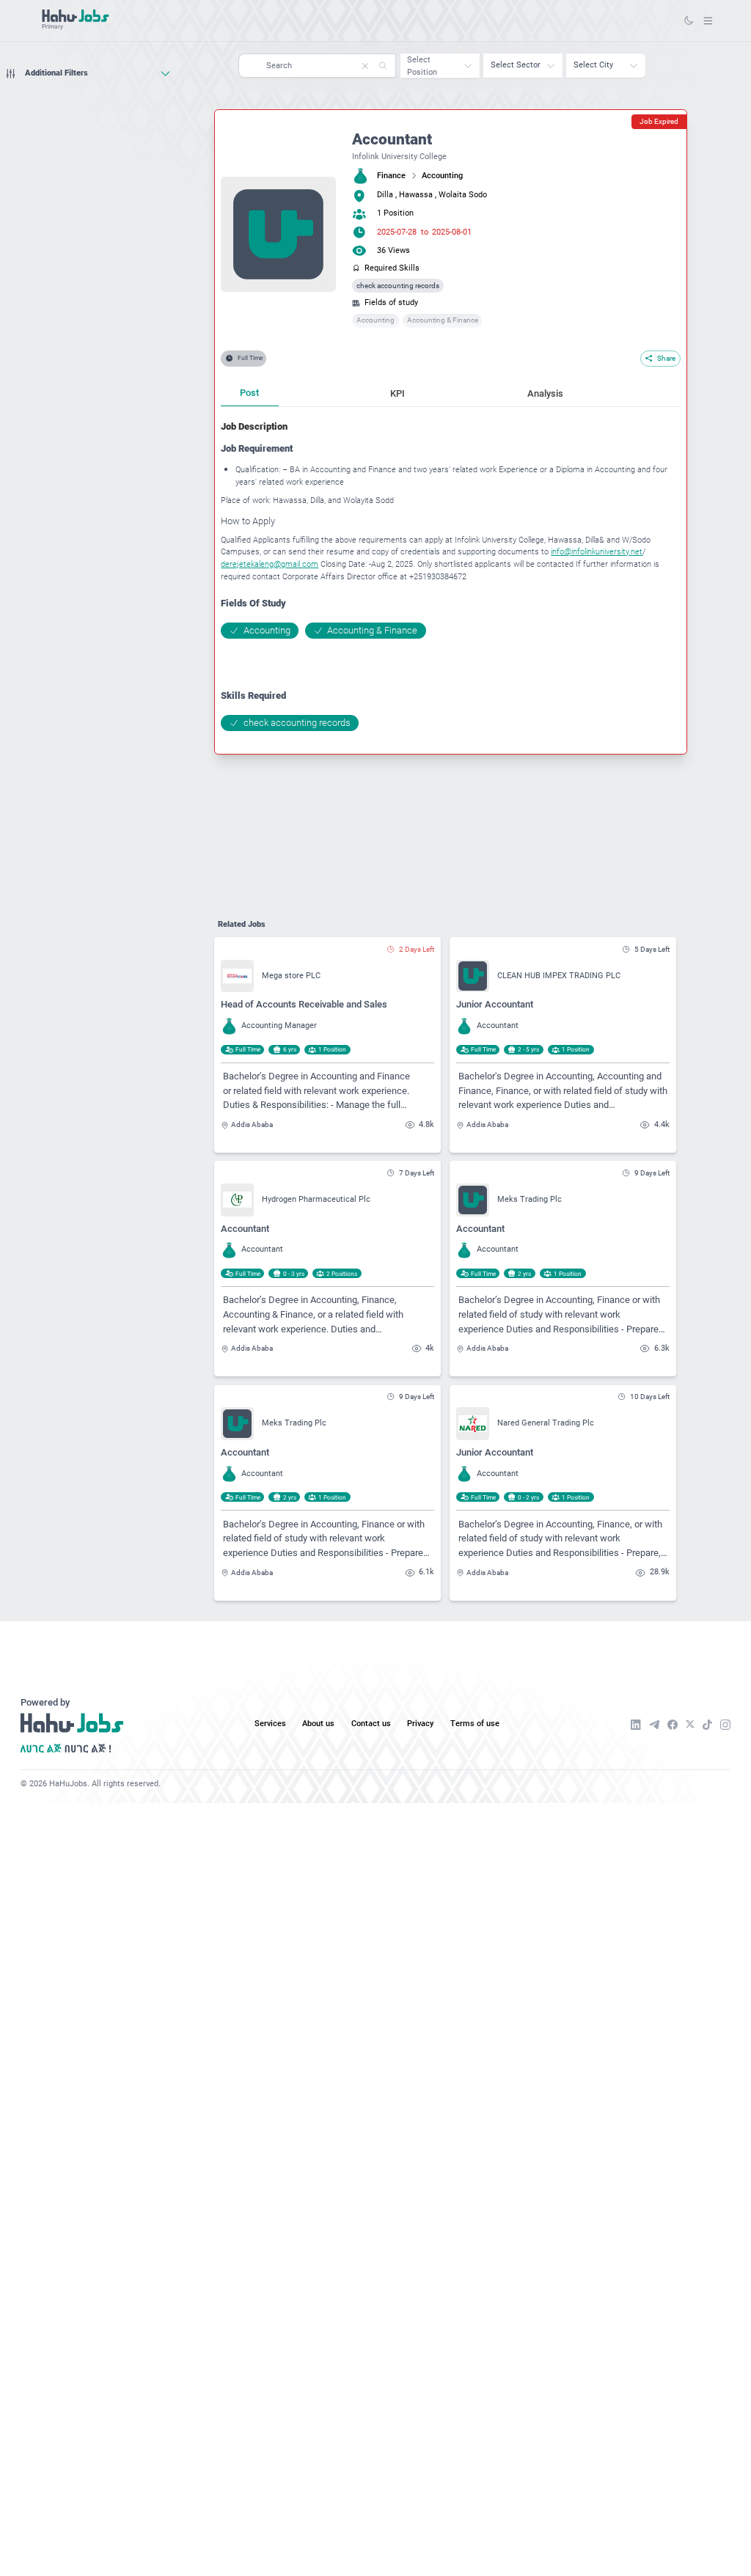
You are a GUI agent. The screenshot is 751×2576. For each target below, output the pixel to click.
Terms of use (475, 1724)
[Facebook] (673, 1725)
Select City (593, 65)
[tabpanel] (450, 576)
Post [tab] (249, 393)
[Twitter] (690, 1724)
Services (270, 1724)
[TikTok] (707, 1725)
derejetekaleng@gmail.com (270, 564)
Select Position (422, 66)
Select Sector (516, 65)
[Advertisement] (88, 113)
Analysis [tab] (545, 393)
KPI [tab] (398, 393)
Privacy (420, 1724)
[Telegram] (654, 1725)
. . (708, 20)
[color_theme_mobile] (689, 21)
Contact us (371, 1724)
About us (318, 1724)
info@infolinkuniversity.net (597, 552)
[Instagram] (725, 1725)
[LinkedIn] (636, 1725)
